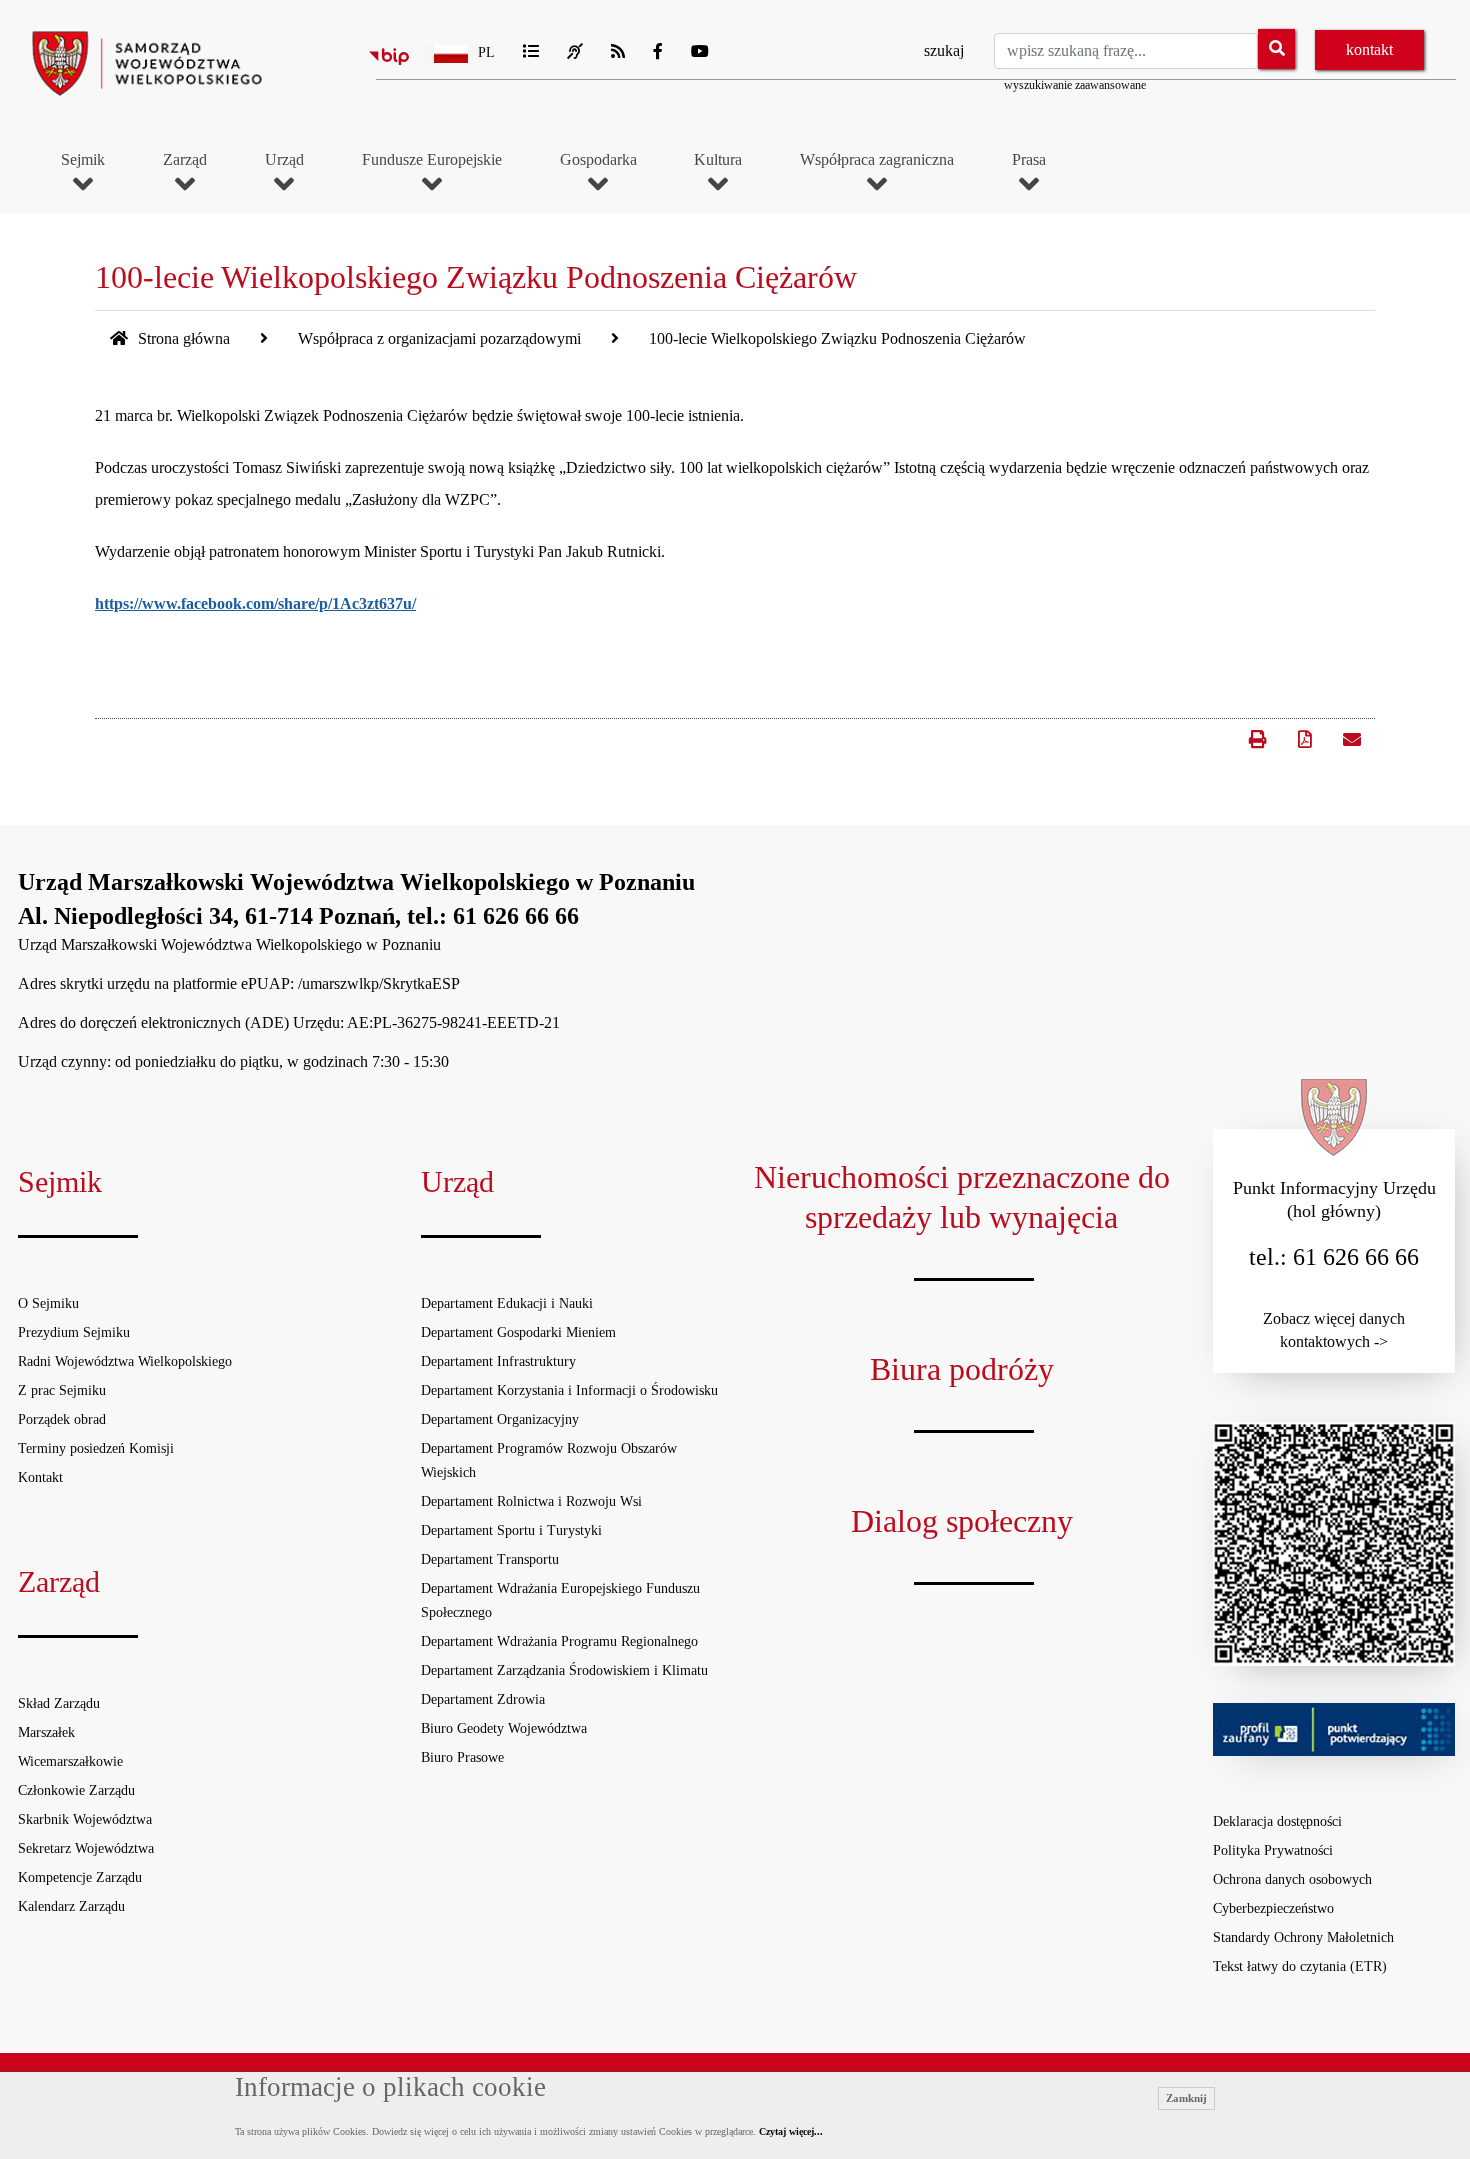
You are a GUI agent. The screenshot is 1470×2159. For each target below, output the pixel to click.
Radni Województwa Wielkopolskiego (125, 1361)
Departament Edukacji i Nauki (507, 1303)
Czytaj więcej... (791, 2131)
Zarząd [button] (185, 160)
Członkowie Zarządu (76, 1790)
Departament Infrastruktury (498, 1361)
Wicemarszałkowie (70, 1761)
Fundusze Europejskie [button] (432, 160)
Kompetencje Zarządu (80, 1877)
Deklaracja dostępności (1277, 1821)
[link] (1350, 738)
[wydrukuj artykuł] (1257, 730)
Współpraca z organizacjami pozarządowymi (439, 338)
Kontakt (40, 1477)
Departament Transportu (490, 1559)
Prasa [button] (1029, 160)
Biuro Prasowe (462, 1757)
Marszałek (46, 1732)
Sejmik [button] (83, 160)
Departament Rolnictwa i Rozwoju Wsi (531, 1501)
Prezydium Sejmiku (74, 1332)
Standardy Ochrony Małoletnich (1303, 1937)
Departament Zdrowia (483, 1699)
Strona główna (182, 338)
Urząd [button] (284, 160)
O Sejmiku (48, 1303)
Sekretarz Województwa (86, 1848)
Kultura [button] (718, 160)
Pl (486, 52)
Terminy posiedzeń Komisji (96, 1448)
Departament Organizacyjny (500, 1419)
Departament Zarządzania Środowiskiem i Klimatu (564, 1670)
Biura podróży (962, 1369)
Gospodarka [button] (598, 160)
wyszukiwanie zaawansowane (1075, 85)
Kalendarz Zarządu (71, 1906)
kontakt (1369, 49)
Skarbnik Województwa (85, 1819)
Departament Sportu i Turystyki (511, 1530)
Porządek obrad (62, 1419)
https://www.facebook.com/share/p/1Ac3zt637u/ (255, 603)
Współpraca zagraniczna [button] (877, 160)
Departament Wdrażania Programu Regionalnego (559, 1641)
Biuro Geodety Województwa (504, 1728)
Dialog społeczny (962, 1521)
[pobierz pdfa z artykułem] (1305, 740)
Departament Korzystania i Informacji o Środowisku (569, 1390)
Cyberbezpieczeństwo (1273, 1908)
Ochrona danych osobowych (1292, 1879)
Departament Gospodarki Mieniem (518, 1332)
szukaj (944, 50)
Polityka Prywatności (1273, 1850)
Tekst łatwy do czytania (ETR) (1300, 1966)
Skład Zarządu (59, 1703)
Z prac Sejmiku (62, 1390)
